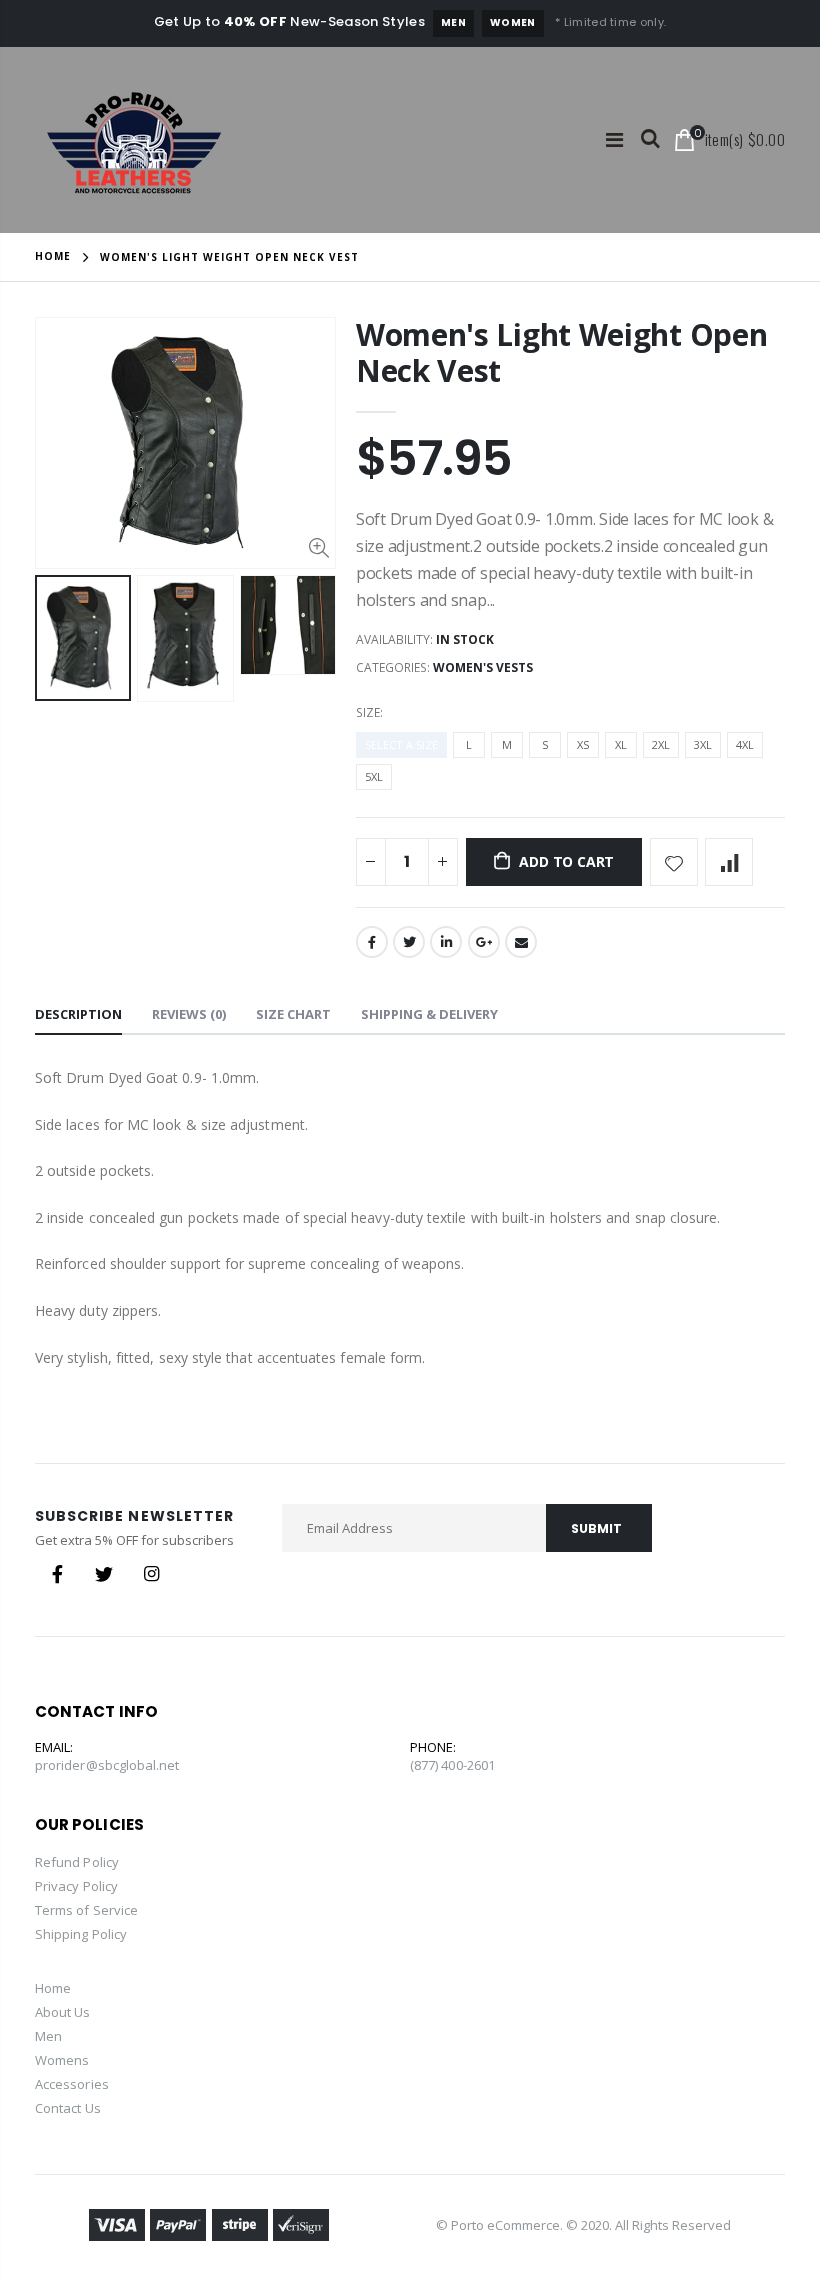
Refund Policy (77, 1862)
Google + (484, 942)
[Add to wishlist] (674, 862)
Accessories (72, 2084)
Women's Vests (483, 667)
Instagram (151, 1574)
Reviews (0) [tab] (189, 1014)
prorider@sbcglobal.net (107, 1765)
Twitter (409, 942)
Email (521, 942)
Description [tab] (78, 1014)
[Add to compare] (729, 862)
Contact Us (68, 2108)
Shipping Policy (81, 1934)
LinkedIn (446, 942)
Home (53, 256)
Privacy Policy (76, 1886)
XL (621, 744)
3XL (703, 744)
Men (453, 22)
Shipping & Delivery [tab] (429, 1014)
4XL (745, 744)
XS (583, 744)
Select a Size (401, 744)
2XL (661, 744)
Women (513, 22)
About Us (63, 2012)
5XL (374, 776)
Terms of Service (86, 1910)
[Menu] (614, 139)
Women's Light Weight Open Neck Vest (562, 352)
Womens (62, 2060)
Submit (596, 1528)
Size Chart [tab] (293, 1014)
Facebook (372, 942)
